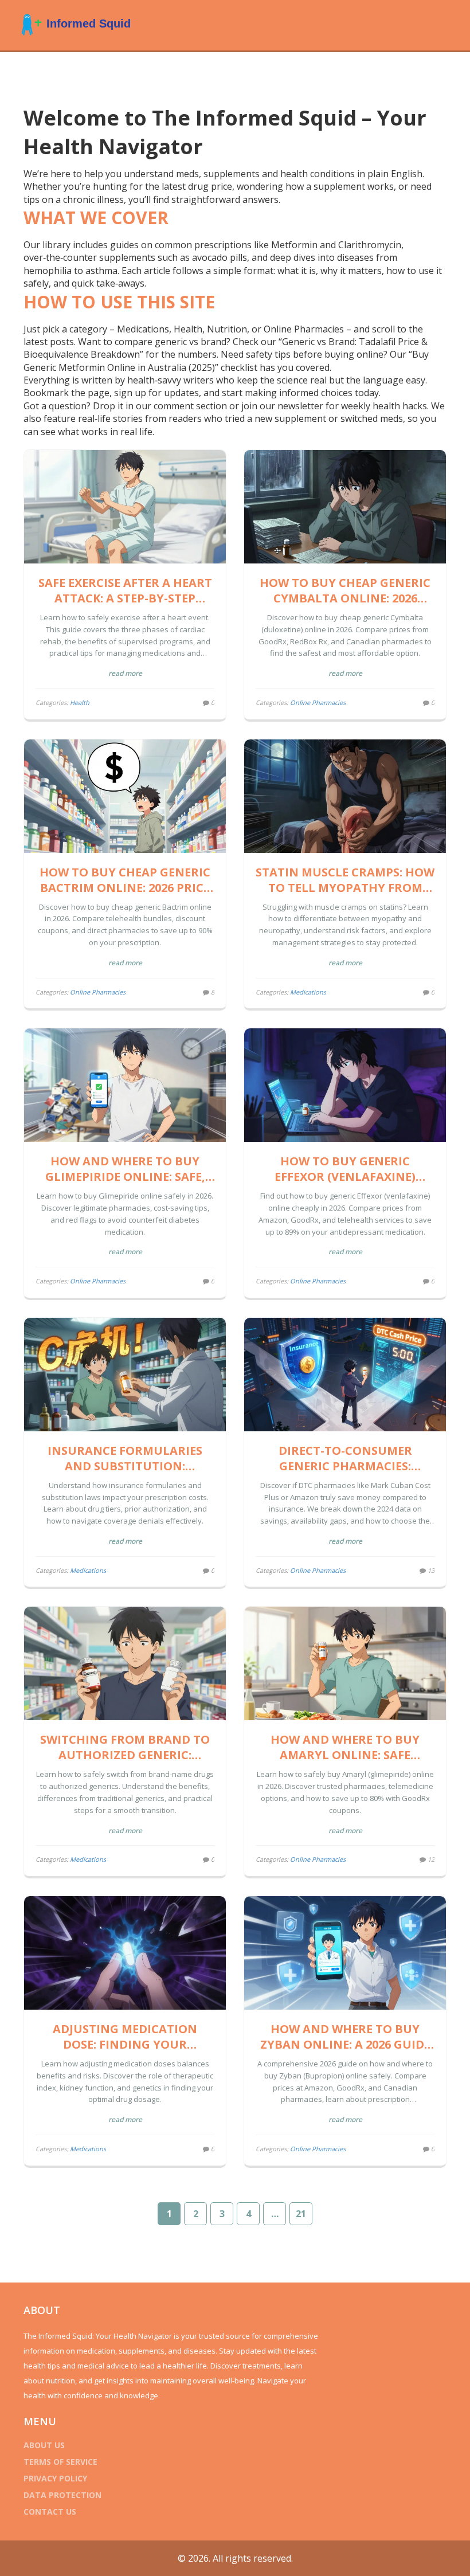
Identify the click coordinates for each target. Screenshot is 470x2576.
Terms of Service (60, 2462)
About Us (44, 2445)
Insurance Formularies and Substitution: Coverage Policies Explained (125, 1458)
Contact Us (50, 2512)
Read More (125, 673)
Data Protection (62, 2495)
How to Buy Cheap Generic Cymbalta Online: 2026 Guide (345, 590)
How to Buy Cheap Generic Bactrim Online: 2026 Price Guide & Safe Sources (125, 880)
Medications (308, 992)
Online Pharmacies (318, 702)
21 (301, 2214)
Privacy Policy (55, 2478)
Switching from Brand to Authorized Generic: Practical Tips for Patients (125, 1747)
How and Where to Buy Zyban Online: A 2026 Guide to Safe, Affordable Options (345, 2037)
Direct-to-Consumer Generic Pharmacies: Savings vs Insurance (345, 1458)
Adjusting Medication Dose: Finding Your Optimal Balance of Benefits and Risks (125, 2037)
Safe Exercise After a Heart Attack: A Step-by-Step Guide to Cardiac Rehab (125, 590)
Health (80, 702)
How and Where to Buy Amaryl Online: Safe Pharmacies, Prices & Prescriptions (345, 1747)
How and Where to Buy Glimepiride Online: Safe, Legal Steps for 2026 (125, 1169)
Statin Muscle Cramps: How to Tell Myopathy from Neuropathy (345, 880)
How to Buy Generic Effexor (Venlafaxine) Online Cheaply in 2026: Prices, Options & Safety (345, 1169)
